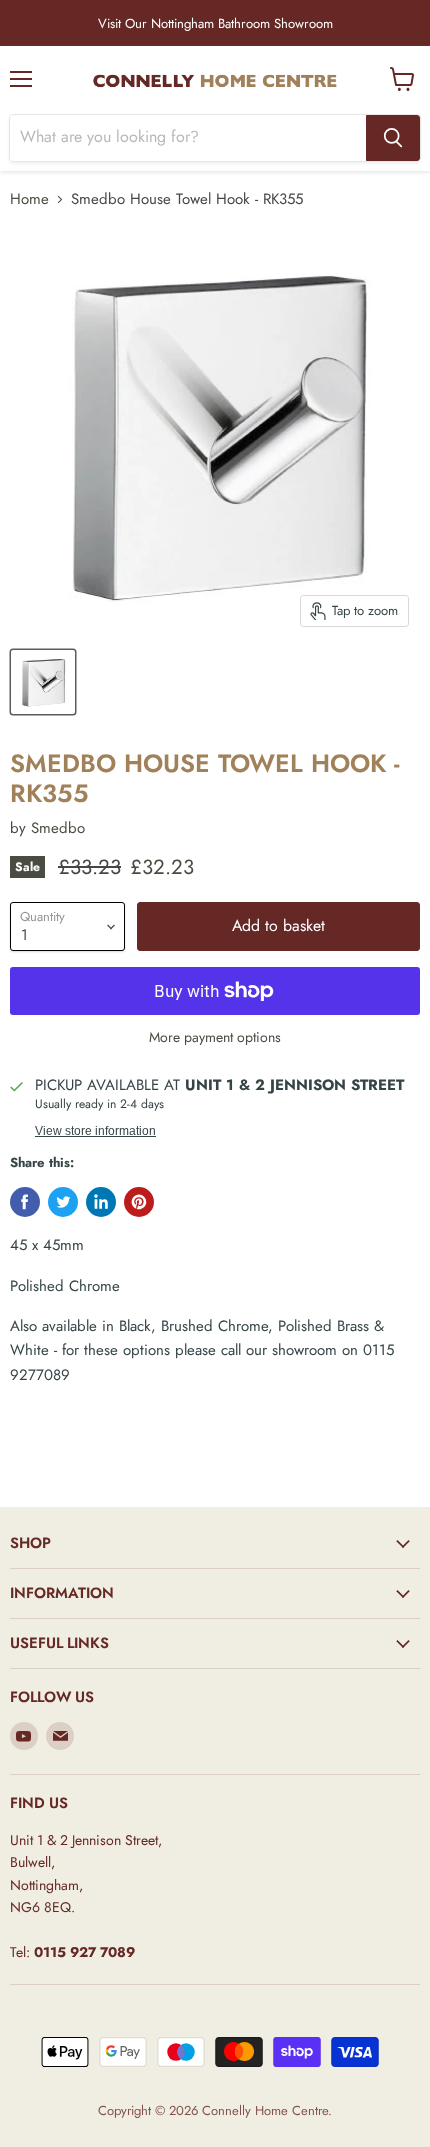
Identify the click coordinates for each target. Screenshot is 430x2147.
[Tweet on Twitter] (63, 1202)
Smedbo (58, 828)
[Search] (393, 138)
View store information (95, 1131)
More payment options (215, 1037)
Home (29, 199)
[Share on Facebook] (25, 1202)
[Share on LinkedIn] (101, 1202)
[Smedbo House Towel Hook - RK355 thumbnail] (43, 682)
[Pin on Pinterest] (139, 1202)
